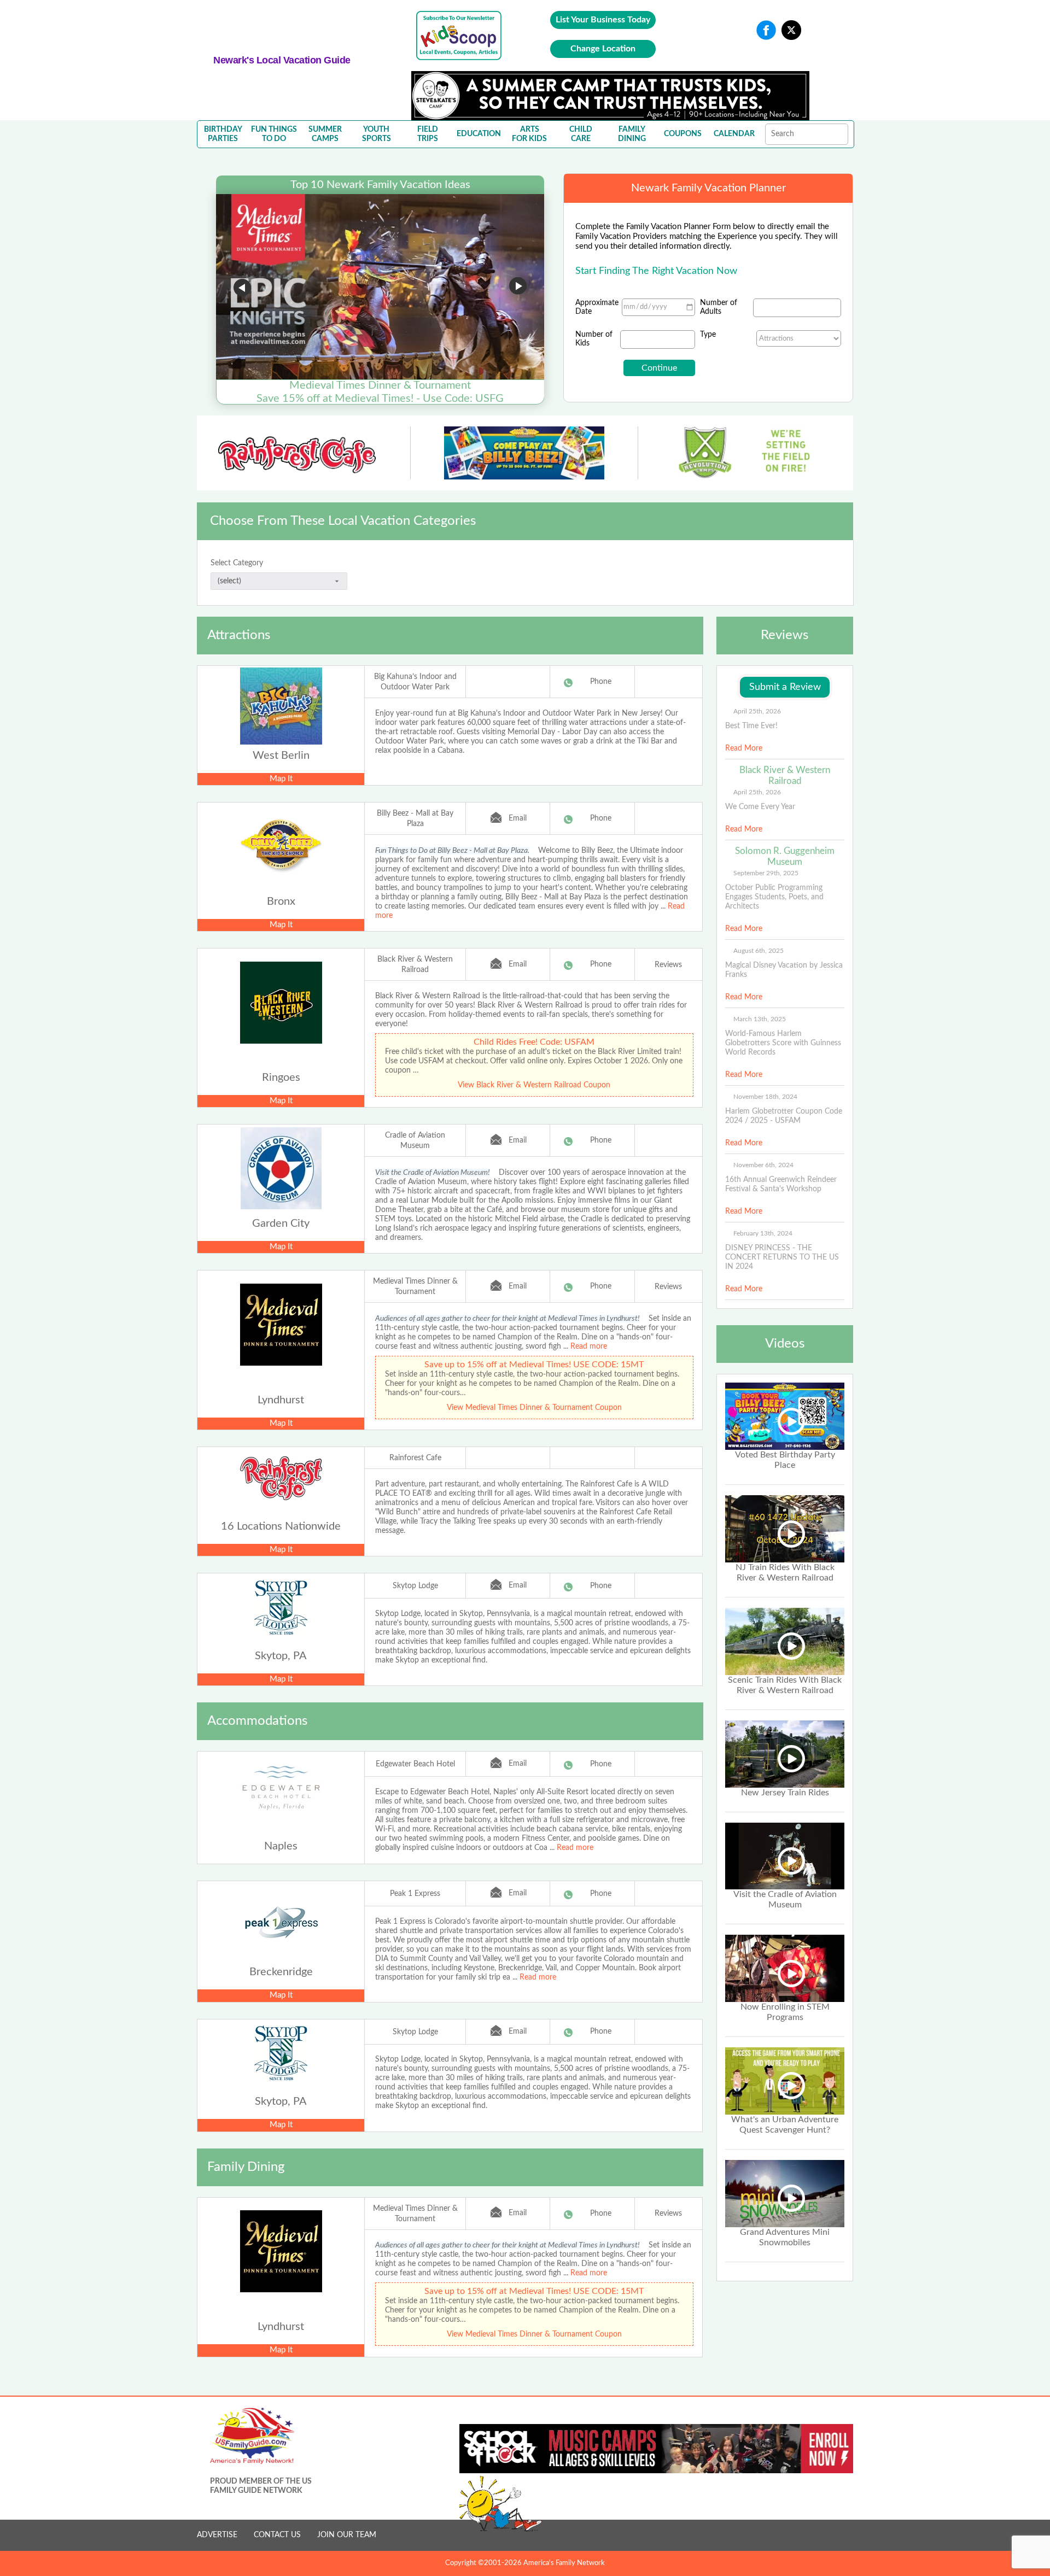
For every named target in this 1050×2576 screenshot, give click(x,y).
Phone (601, 682)
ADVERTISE (217, 2535)
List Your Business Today (603, 20)
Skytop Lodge (415, 1586)
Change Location (603, 49)
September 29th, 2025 (766, 873)
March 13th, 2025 (760, 1019)
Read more (589, 1346)
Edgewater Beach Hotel (415, 1764)
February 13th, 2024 (763, 1233)
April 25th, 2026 (757, 711)
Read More (744, 748)
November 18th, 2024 (765, 1097)
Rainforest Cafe (415, 1458)
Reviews (668, 965)
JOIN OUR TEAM (347, 2535)
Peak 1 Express (415, 1894)
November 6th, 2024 (763, 1165)
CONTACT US (277, 2535)
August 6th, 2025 (759, 951)
